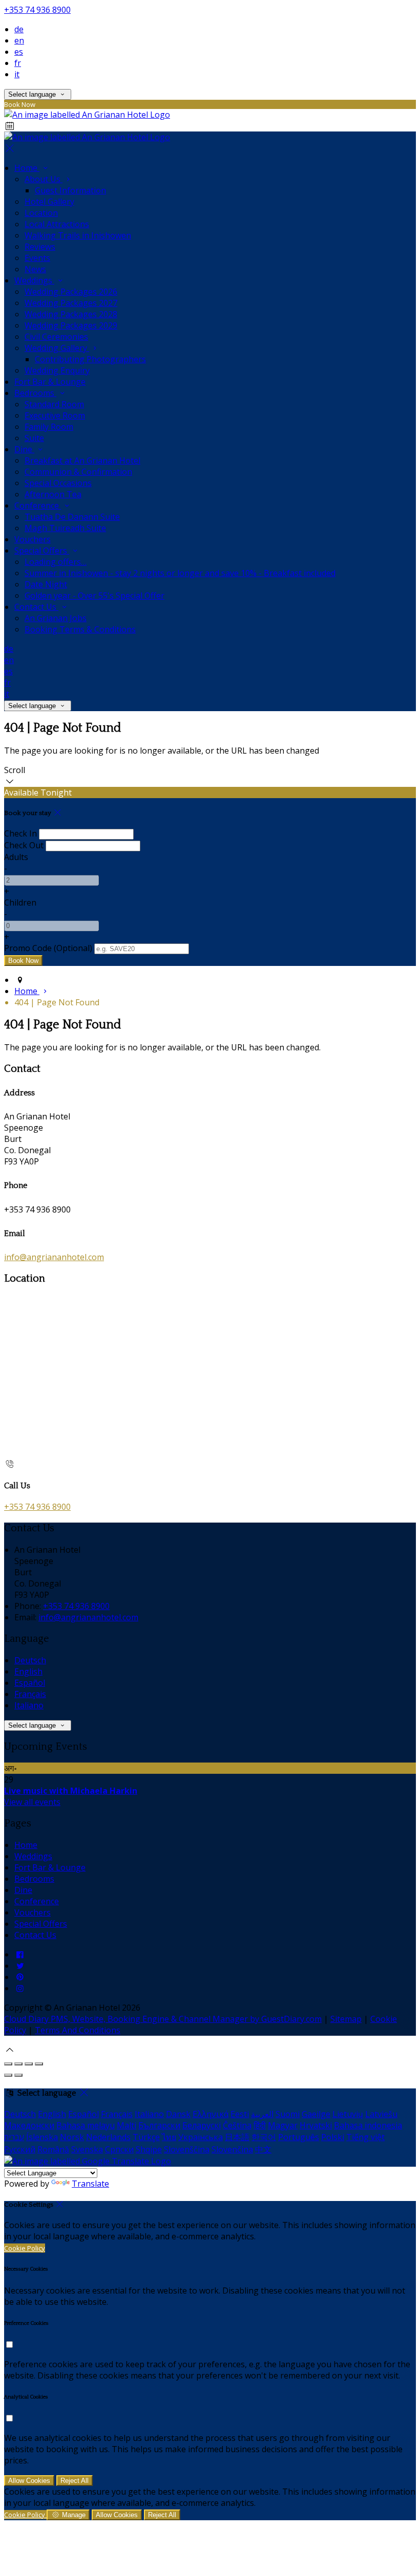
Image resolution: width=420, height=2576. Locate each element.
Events (37, 258)
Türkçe (146, 2137)
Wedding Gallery (57, 348)
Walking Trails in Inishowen (78, 235)
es (19, 52)
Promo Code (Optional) (48, 948)
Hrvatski (316, 2125)
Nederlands (108, 2137)
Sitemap (346, 2019)
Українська (201, 2137)
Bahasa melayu (86, 2125)
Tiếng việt (365, 2137)
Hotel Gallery (49, 202)
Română (53, 2149)
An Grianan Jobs (56, 618)
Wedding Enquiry (57, 370)
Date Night (46, 584)
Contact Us (36, 607)
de (19, 29)
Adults (16, 857)
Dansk (178, 2114)
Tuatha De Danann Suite (72, 517)
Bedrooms (35, 393)
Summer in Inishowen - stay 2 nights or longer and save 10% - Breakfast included (180, 573)
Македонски (29, 2125)
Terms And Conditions (78, 2030)
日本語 (237, 2137)
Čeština (237, 2125)
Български (159, 2125)
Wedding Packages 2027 (71, 303)
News (35, 269)
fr (18, 63)
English (28, 1671)
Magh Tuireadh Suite (65, 528)
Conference (38, 505)
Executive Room (55, 415)
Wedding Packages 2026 (71, 292)
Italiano (29, 1705)
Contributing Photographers (90, 359)
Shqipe (149, 2149)
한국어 (264, 2137)
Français (30, 1694)
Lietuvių (348, 2114)
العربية (262, 2114)
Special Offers (42, 551)
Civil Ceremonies (56, 337)
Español (30, 1683)
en (19, 40)
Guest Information (70, 190)
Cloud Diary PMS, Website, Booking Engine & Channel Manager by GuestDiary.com (163, 2019)
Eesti (240, 2114)
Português (299, 2137)
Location (41, 213)
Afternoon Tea (53, 494)
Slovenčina (232, 2149)
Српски (119, 2149)
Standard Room (54, 404)
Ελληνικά (211, 2114)
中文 (263, 2149)
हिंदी (260, 2125)
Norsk (72, 2137)
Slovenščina (187, 2149)
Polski (333, 2137)
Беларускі (202, 2125)
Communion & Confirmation (78, 472)
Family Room (49, 427)
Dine (24, 449)
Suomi (288, 2114)
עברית (14, 2137)
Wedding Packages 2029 (71, 325)
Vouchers (33, 539)
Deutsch (30, 1660)
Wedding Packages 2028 (71, 314)
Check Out (24, 845)
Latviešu (381, 2114)
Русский (20, 2149)
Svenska (87, 2149)
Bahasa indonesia (368, 2125)
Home (27, 168)
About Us (44, 179)
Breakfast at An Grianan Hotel (82, 460)
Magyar (283, 2125)
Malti (127, 2125)
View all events (32, 1802)
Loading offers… (56, 562)
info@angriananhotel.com (54, 1257)
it (17, 74)
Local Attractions (57, 224)
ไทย (169, 2137)
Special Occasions (58, 483)
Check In (20, 833)
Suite (34, 438)
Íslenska (42, 2137)
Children (20, 902)
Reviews (40, 247)
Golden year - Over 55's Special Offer (94, 596)
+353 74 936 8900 (37, 10)
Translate (90, 2184)
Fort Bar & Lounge (50, 382)
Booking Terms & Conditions (80, 629)
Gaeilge (316, 2114)
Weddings (34, 280)
